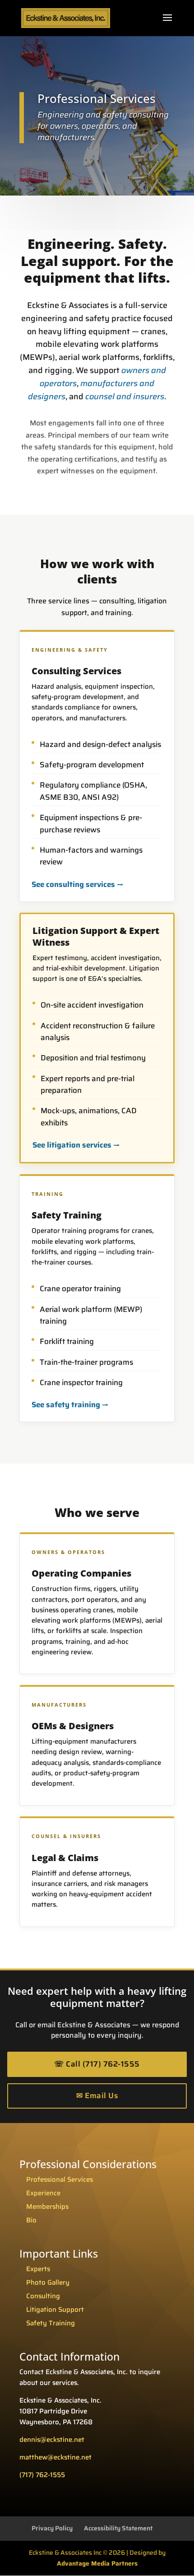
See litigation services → (76, 1145)
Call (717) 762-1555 (97, 2064)
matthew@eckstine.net (55, 2457)
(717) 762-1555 (42, 2475)
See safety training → (70, 1405)
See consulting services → (78, 884)
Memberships (47, 2207)
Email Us (97, 2095)
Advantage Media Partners (97, 2563)
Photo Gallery (48, 2282)
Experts (38, 2269)
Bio (31, 2220)
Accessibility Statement (118, 2528)
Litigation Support (55, 2310)
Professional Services (60, 2179)
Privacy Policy (52, 2528)
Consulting (43, 2296)
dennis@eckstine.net (52, 2440)
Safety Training (51, 2323)
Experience (43, 2193)
